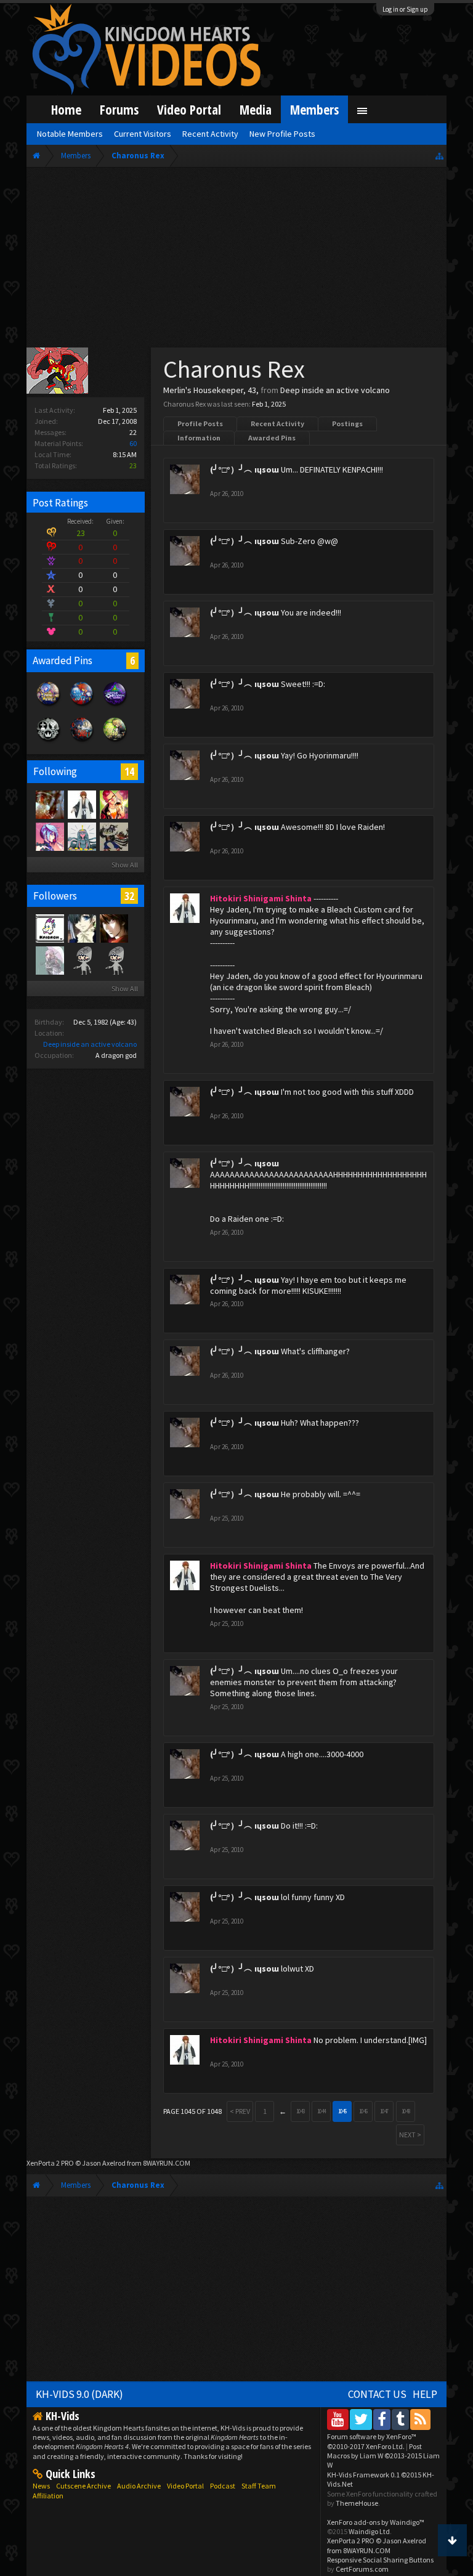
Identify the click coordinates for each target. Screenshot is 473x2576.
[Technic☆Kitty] (49, 960)
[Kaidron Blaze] (49, 928)
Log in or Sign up (405, 9)
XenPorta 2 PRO (50, 2163)
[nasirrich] (49, 836)
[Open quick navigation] (439, 156)
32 (129, 896)
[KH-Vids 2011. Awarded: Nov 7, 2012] (82, 742)
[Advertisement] (237, 260)
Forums (119, 109)
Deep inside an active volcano (90, 1044)
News (41, 2486)
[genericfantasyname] (81, 960)
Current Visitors (143, 134)
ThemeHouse (357, 2503)
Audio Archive (139, 2486)
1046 (363, 2111)
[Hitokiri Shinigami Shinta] (81, 804)
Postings (347, 424)
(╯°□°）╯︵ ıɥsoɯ (245, 469)
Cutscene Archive (83, 2486)
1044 (321, 2111)
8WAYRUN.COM (167, 2163)
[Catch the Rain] (49, 804)
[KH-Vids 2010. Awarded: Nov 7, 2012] (115, 742)
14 (129, 771)
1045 (342, 2111)
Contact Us (377, 2394)
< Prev (240, 2111)
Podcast (223, 2486)
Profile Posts (200, 424)
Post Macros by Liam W (383, 2456)
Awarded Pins (272, 438)
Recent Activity (277, 424)
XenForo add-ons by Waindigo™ (376, 2522)
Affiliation (48, 2496)
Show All (125, 865)
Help (425, 2394)
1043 (301, 2111)
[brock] (113, 960)
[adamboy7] (113, 928)
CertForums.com (362, 2569)
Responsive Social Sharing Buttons (380, 2560)
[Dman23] (81, 928)
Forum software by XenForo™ (372, 2441)
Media (256, 109)
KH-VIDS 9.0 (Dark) (79, 2394)
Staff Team (259, 2486)
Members (314, 109)
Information (199, 438)
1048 (406, 2111)
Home (66, 109)
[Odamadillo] (113, 836)
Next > (410, 2135)
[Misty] (81, 836)
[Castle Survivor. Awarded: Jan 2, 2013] (115, 706)
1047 (384, 2111)
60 (133, 443)
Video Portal (189, 109)
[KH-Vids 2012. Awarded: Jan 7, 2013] (82, 706)
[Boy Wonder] (113, 804)
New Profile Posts (282, 134)
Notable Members (70, 134)
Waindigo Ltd (369, 2531)
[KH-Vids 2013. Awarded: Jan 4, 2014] (49, 706)
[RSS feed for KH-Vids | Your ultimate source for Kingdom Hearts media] (420, 2419)
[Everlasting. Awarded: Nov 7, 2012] (49, 742)
